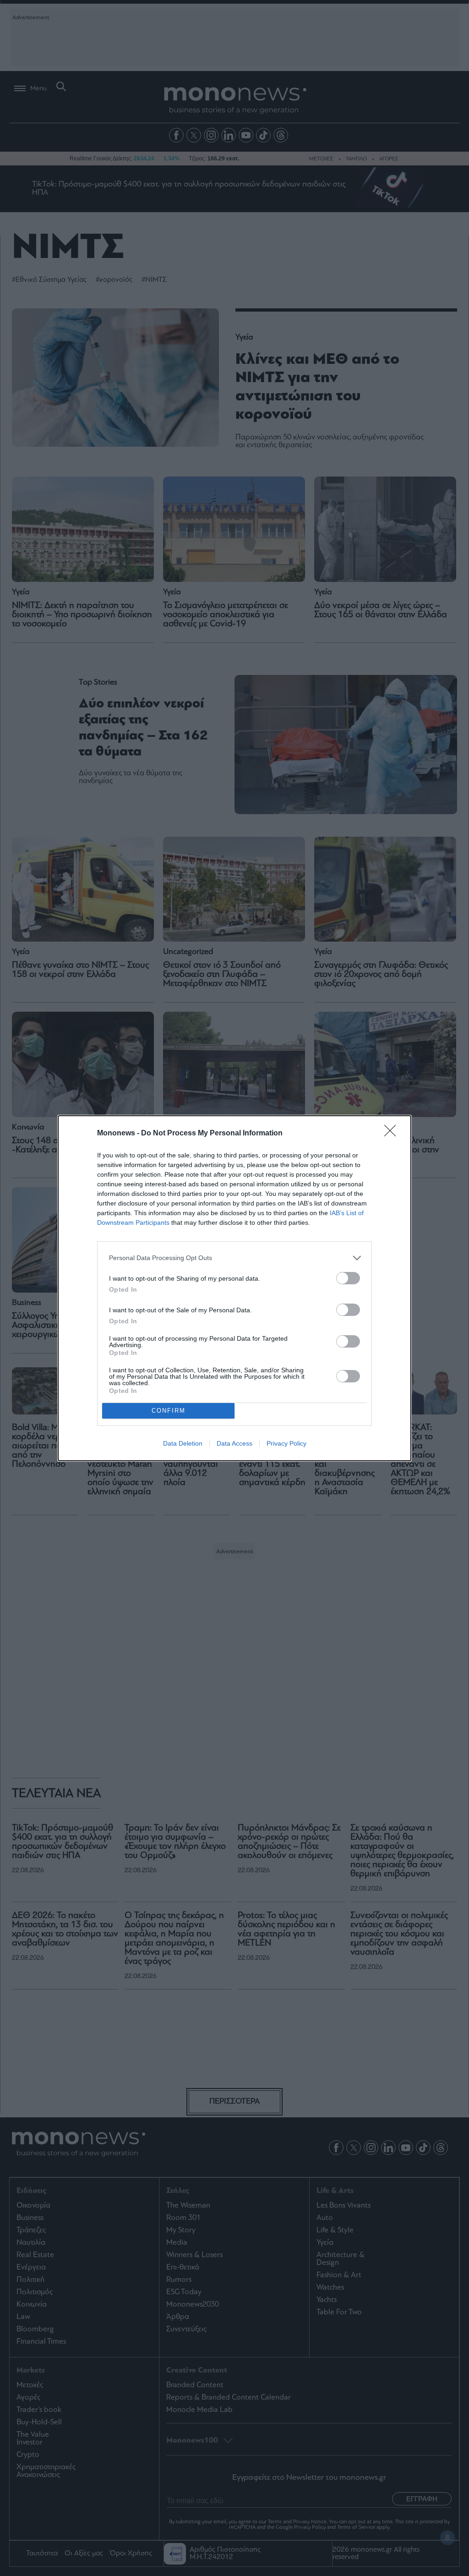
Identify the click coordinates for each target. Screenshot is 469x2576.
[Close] (393, 1134)
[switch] (348, 1278)
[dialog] (234, 1288)
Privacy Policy (286, 1443)
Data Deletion (183, 1443)
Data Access (234, 1443)
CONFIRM (169, 1411)
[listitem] (234, 1258)
